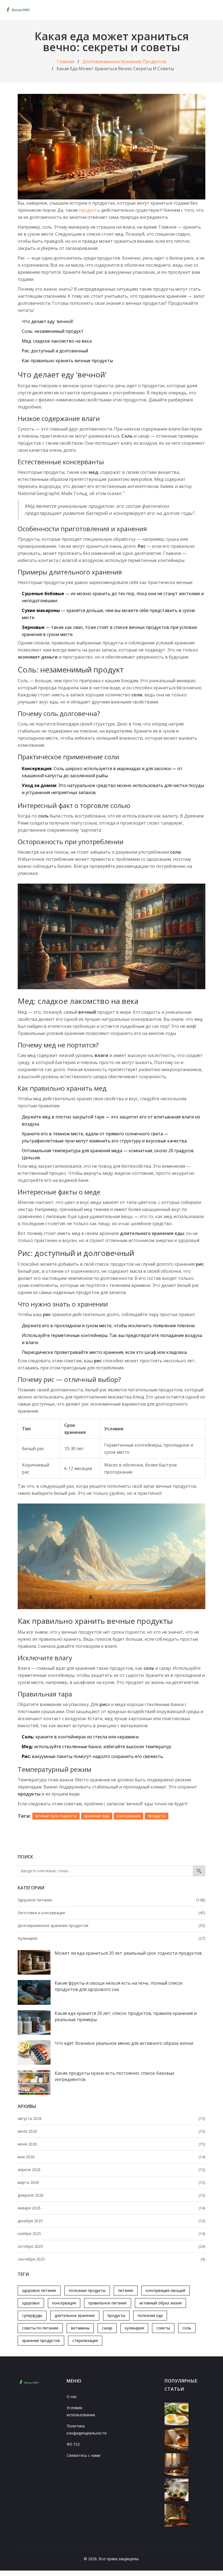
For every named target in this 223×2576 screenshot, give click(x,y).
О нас (72, 2397)
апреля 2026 (112, 2170)
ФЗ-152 (73, 2444)
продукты (116, 2315)
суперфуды (32, 2315)
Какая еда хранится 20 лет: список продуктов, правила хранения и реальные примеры (126, 2016)
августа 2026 (112, 2118)
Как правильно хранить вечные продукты (67, 361)
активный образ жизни (160, 2303)
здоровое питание (39, 2290)
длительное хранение (75, 2315)
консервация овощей (165, 2290)
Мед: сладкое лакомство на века (57, 341)
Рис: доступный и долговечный (55, 351)
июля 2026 (112, 2131)
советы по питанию (40, 2328)
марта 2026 (112, 2182)
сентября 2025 (112, 2259)
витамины (80, 2328)
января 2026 (112, 2208)
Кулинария (112, 1938)
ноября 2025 (112, 2234)
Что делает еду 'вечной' (48, 321)
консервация (64, 2303)
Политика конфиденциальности (87, 2429)
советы (163, 2328)
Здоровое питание (112, 1900)
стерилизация (85, 2340)
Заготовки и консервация (112, 1913)
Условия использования (81, 2411)
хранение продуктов (41, 2340)
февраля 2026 (112, 2195)
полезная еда (150, 2315)
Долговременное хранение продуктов (124, 62)
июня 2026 (112, 2144)
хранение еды (97, 1816)
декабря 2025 (112, 2221)
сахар (107, 2328)
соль (187, 2328)
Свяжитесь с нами (83, 2455)
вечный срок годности (56, 1816)
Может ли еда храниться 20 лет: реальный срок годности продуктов (128, 1953)
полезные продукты (87, 2290)
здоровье (31, 2303)
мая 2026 (112, 2157)
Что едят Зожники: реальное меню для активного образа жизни (124, 2043)
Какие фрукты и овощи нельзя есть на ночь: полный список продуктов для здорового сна (119, 1986)
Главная (66, 62)
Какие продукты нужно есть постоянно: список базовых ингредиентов (114, 2076)
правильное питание (108, 2303)
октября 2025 (112, 2246)
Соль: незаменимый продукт (53, 331)
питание (126, 2290)
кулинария (134, 2328)
